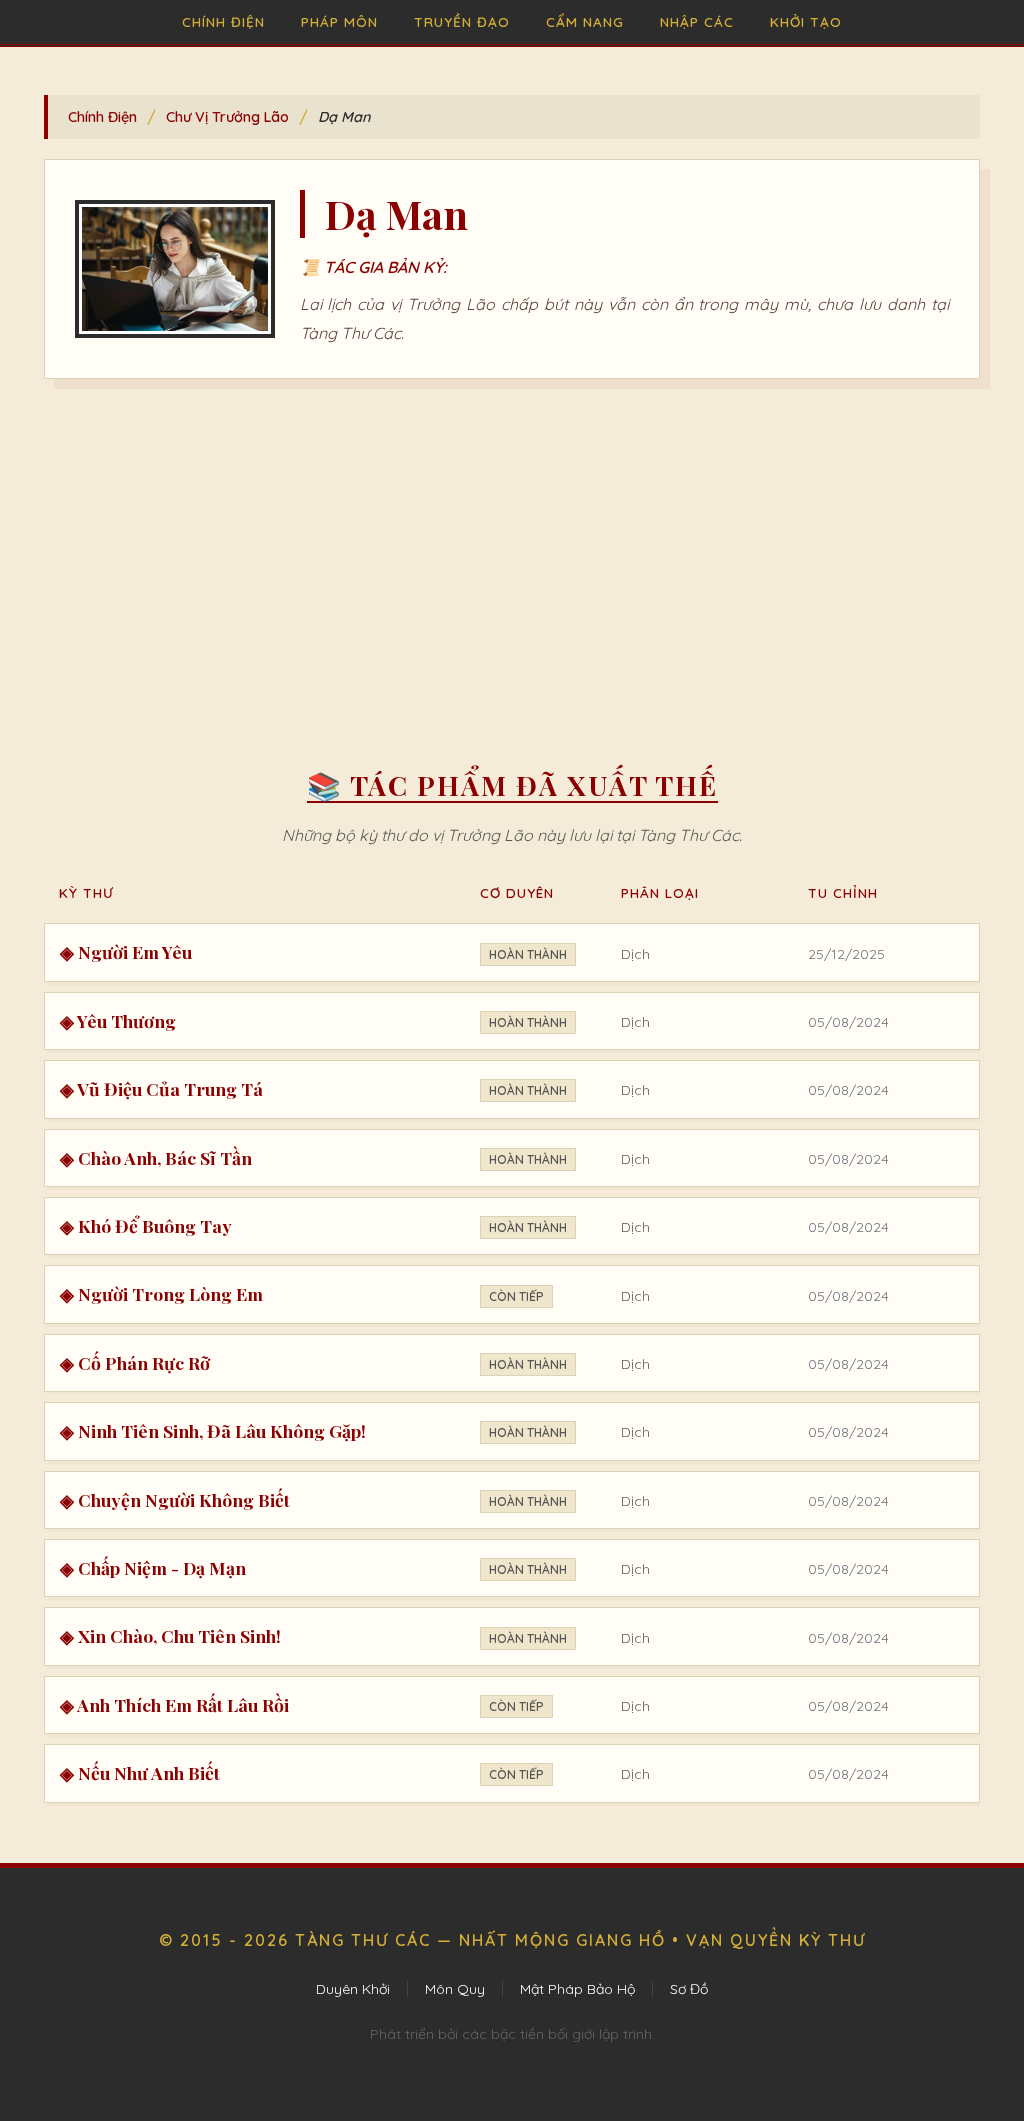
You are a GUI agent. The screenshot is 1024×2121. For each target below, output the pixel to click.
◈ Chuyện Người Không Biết (175, 1499)
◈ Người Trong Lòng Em (161, 1293)
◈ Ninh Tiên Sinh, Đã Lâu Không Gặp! (213, 1430)
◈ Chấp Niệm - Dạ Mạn (153, 1567)
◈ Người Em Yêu (126, 951)
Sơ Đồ (689, 1989)
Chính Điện (223, 21)
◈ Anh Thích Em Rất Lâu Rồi (174, 1704)
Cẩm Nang (585, 21)
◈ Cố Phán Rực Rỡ (135, 1362)
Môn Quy (455, 1989)
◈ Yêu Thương (118, 1020)
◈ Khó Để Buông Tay (146, 1225)
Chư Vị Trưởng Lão (227, 117)
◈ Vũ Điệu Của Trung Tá (161, 1088)
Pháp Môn (339, 21)
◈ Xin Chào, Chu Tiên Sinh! (170, 1635)
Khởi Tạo (806, 21)
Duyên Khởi (353, 1989)
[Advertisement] (512, 559)
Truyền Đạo (462, 21)
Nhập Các (697, 21)
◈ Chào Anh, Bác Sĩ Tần (156, 1157)
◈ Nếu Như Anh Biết (140, 1772)
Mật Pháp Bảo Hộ (577, 1989)
